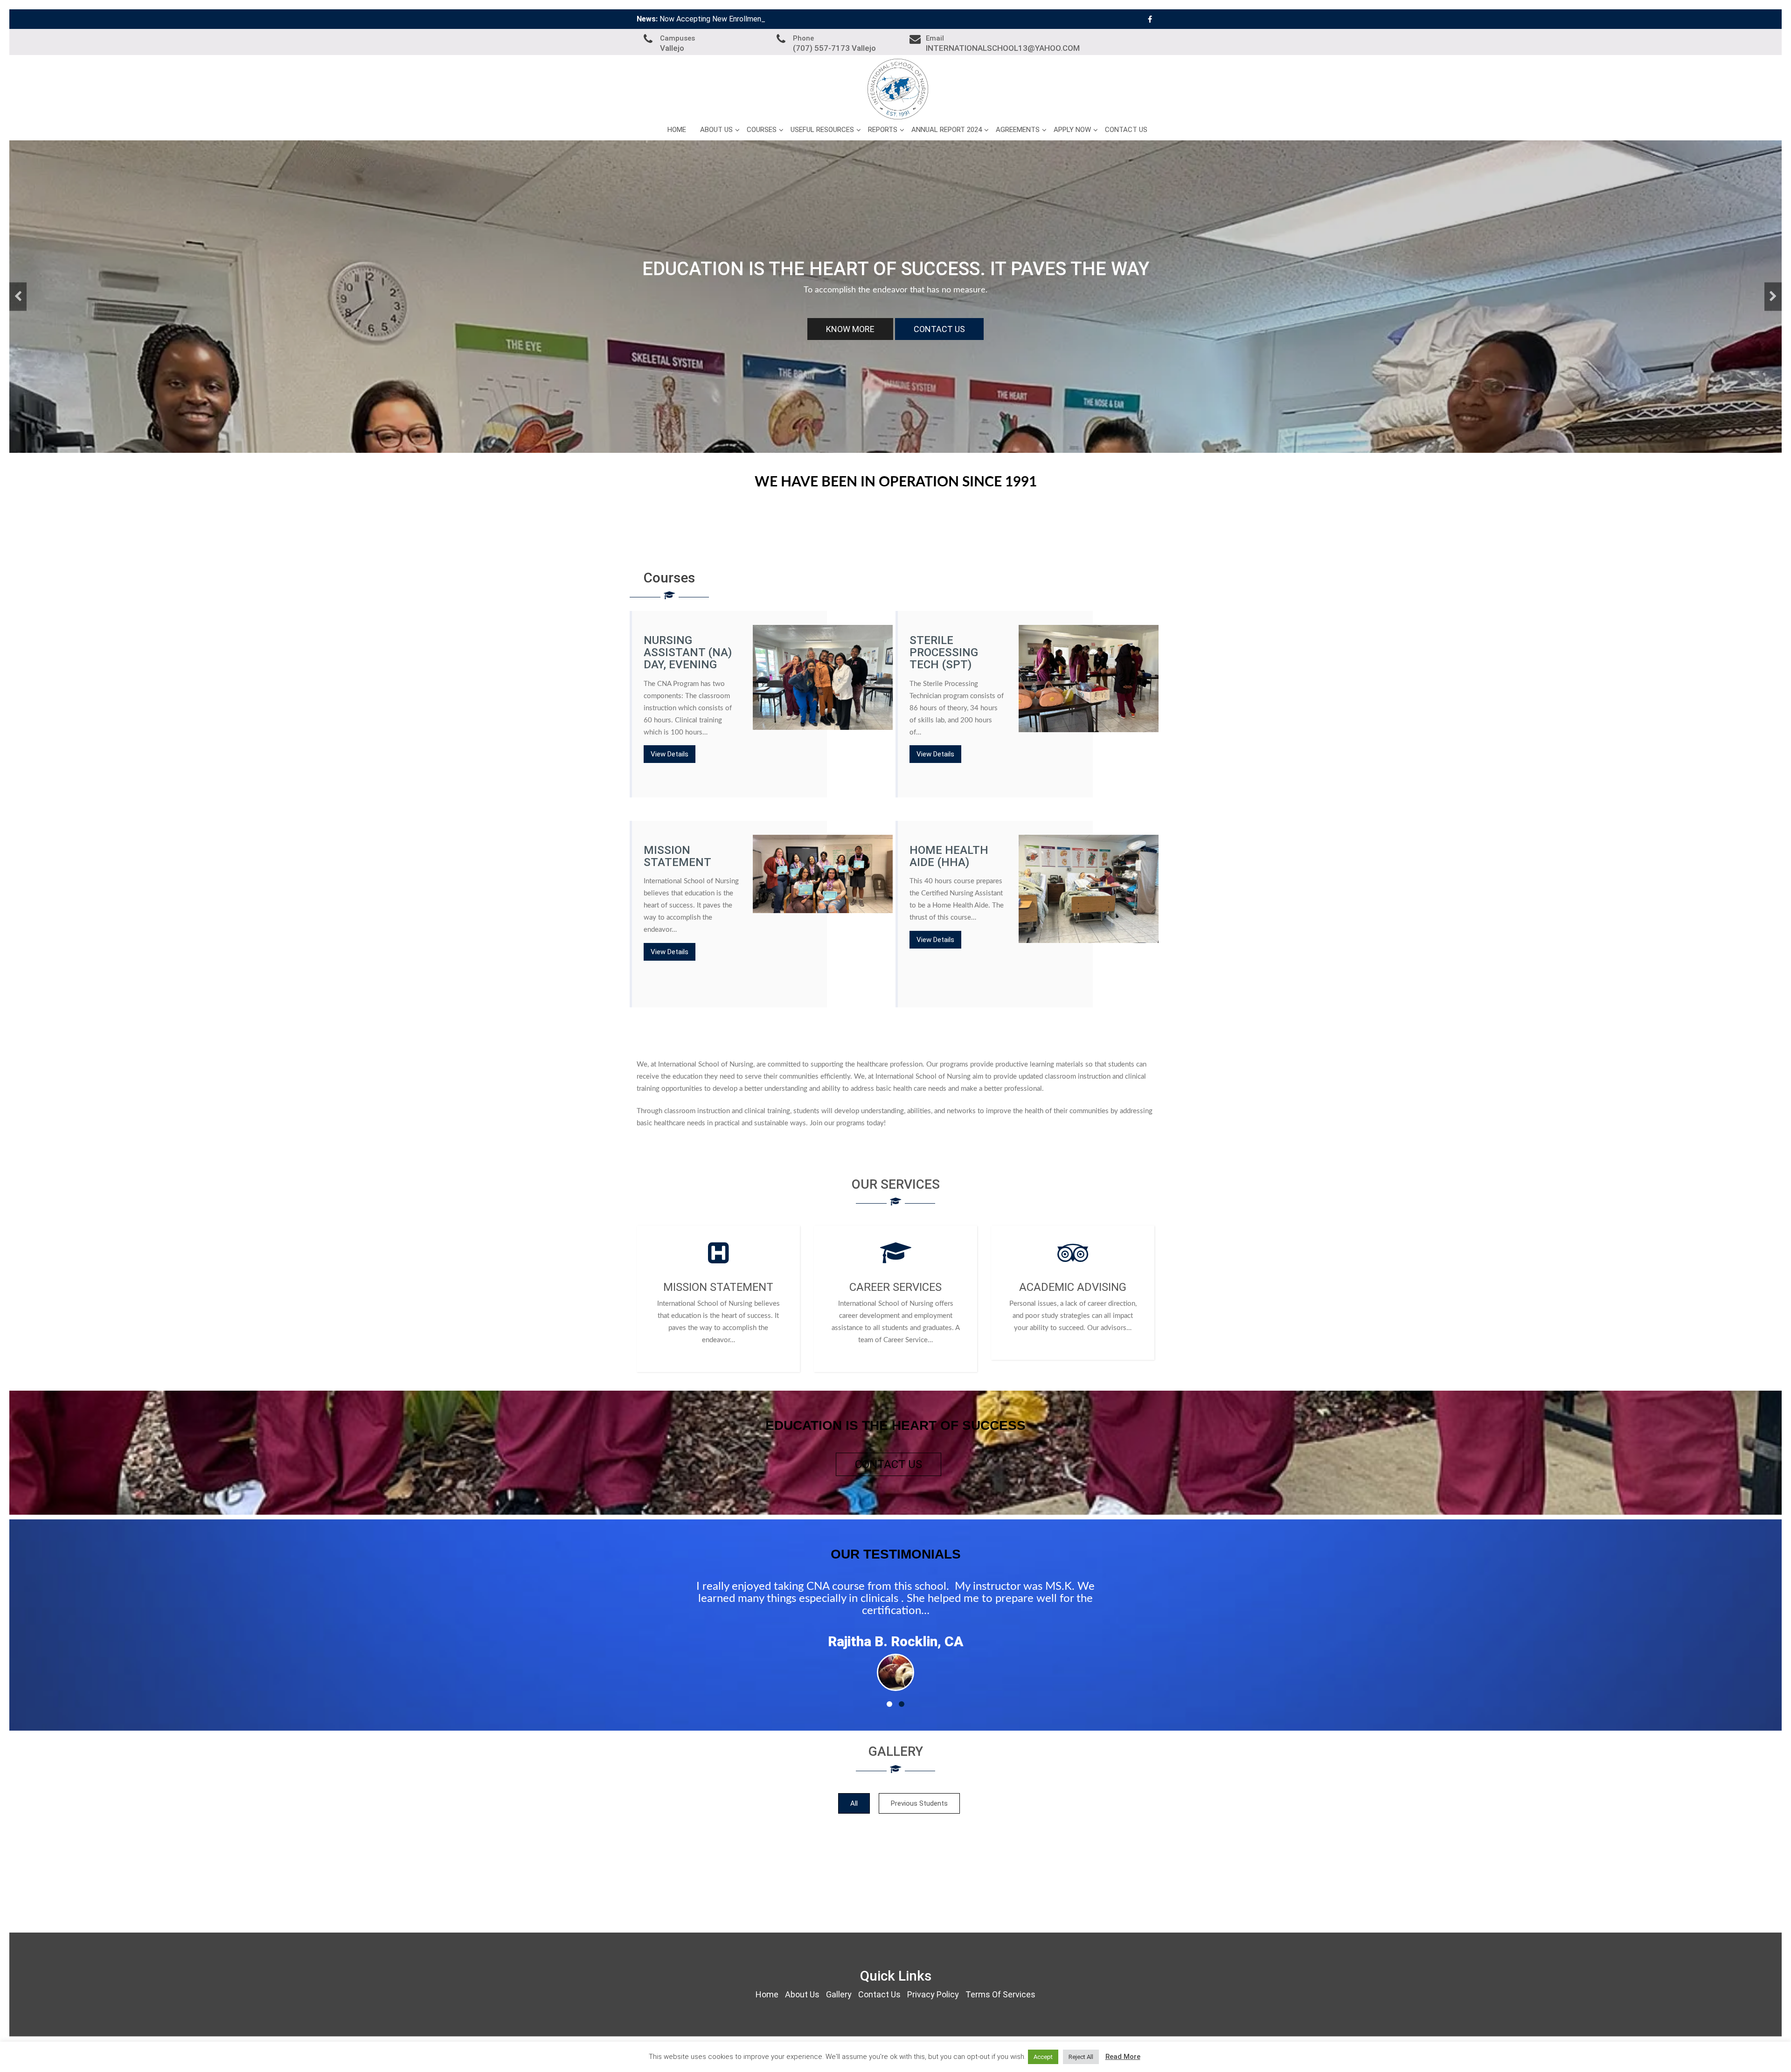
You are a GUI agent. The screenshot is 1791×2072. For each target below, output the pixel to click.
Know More (848, 329)
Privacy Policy (933, 1994)
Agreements (1018, 130)
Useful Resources (822, 130)
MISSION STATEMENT (718, 1287)
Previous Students (919, 1803)
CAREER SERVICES (895, 1287)
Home (677, 130)
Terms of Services (1000, 1994)
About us (716, 130)
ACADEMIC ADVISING (1073, 1287)
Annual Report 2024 (947, 130)
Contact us (889, 1464)
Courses (762, 130)
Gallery (839, 1994)
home (767, 1994)
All (854, 1803)
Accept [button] (1043, 2057)
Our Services (940, 329)
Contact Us (1126, 130)
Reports (883, 130)
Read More (1123, 2057)
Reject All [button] (1081, 2057)
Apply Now (1072, 130)
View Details (670, 754)
